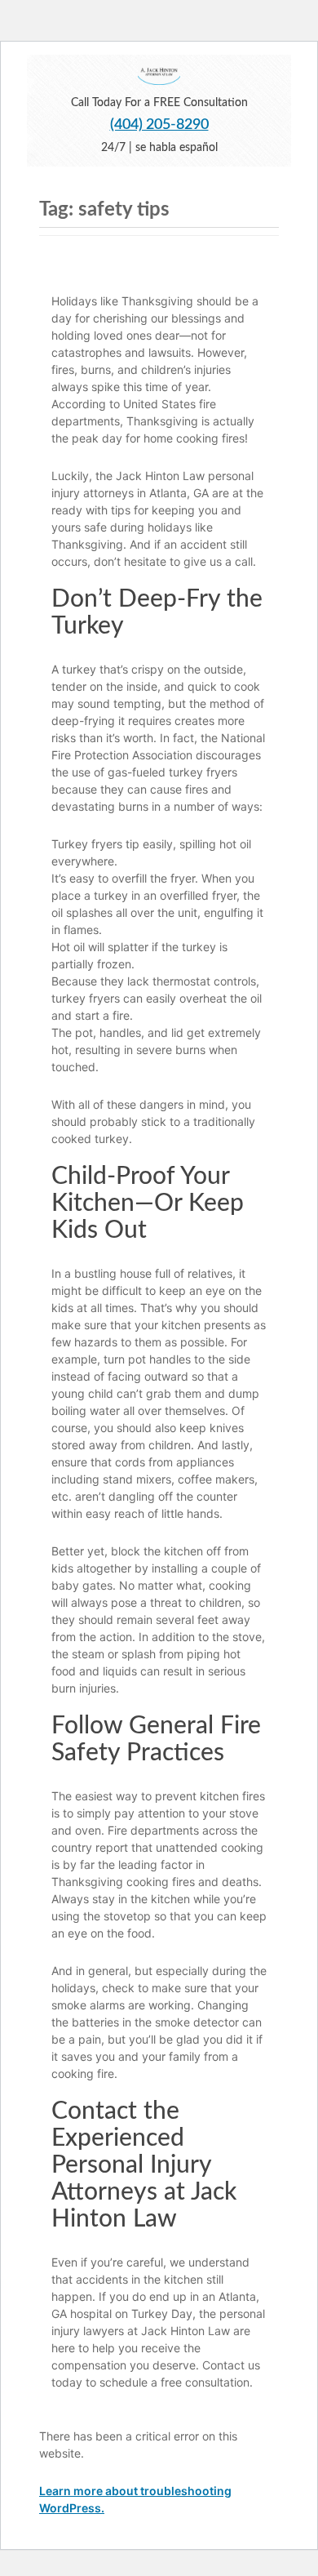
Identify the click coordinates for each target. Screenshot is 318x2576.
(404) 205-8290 (159, 125)
